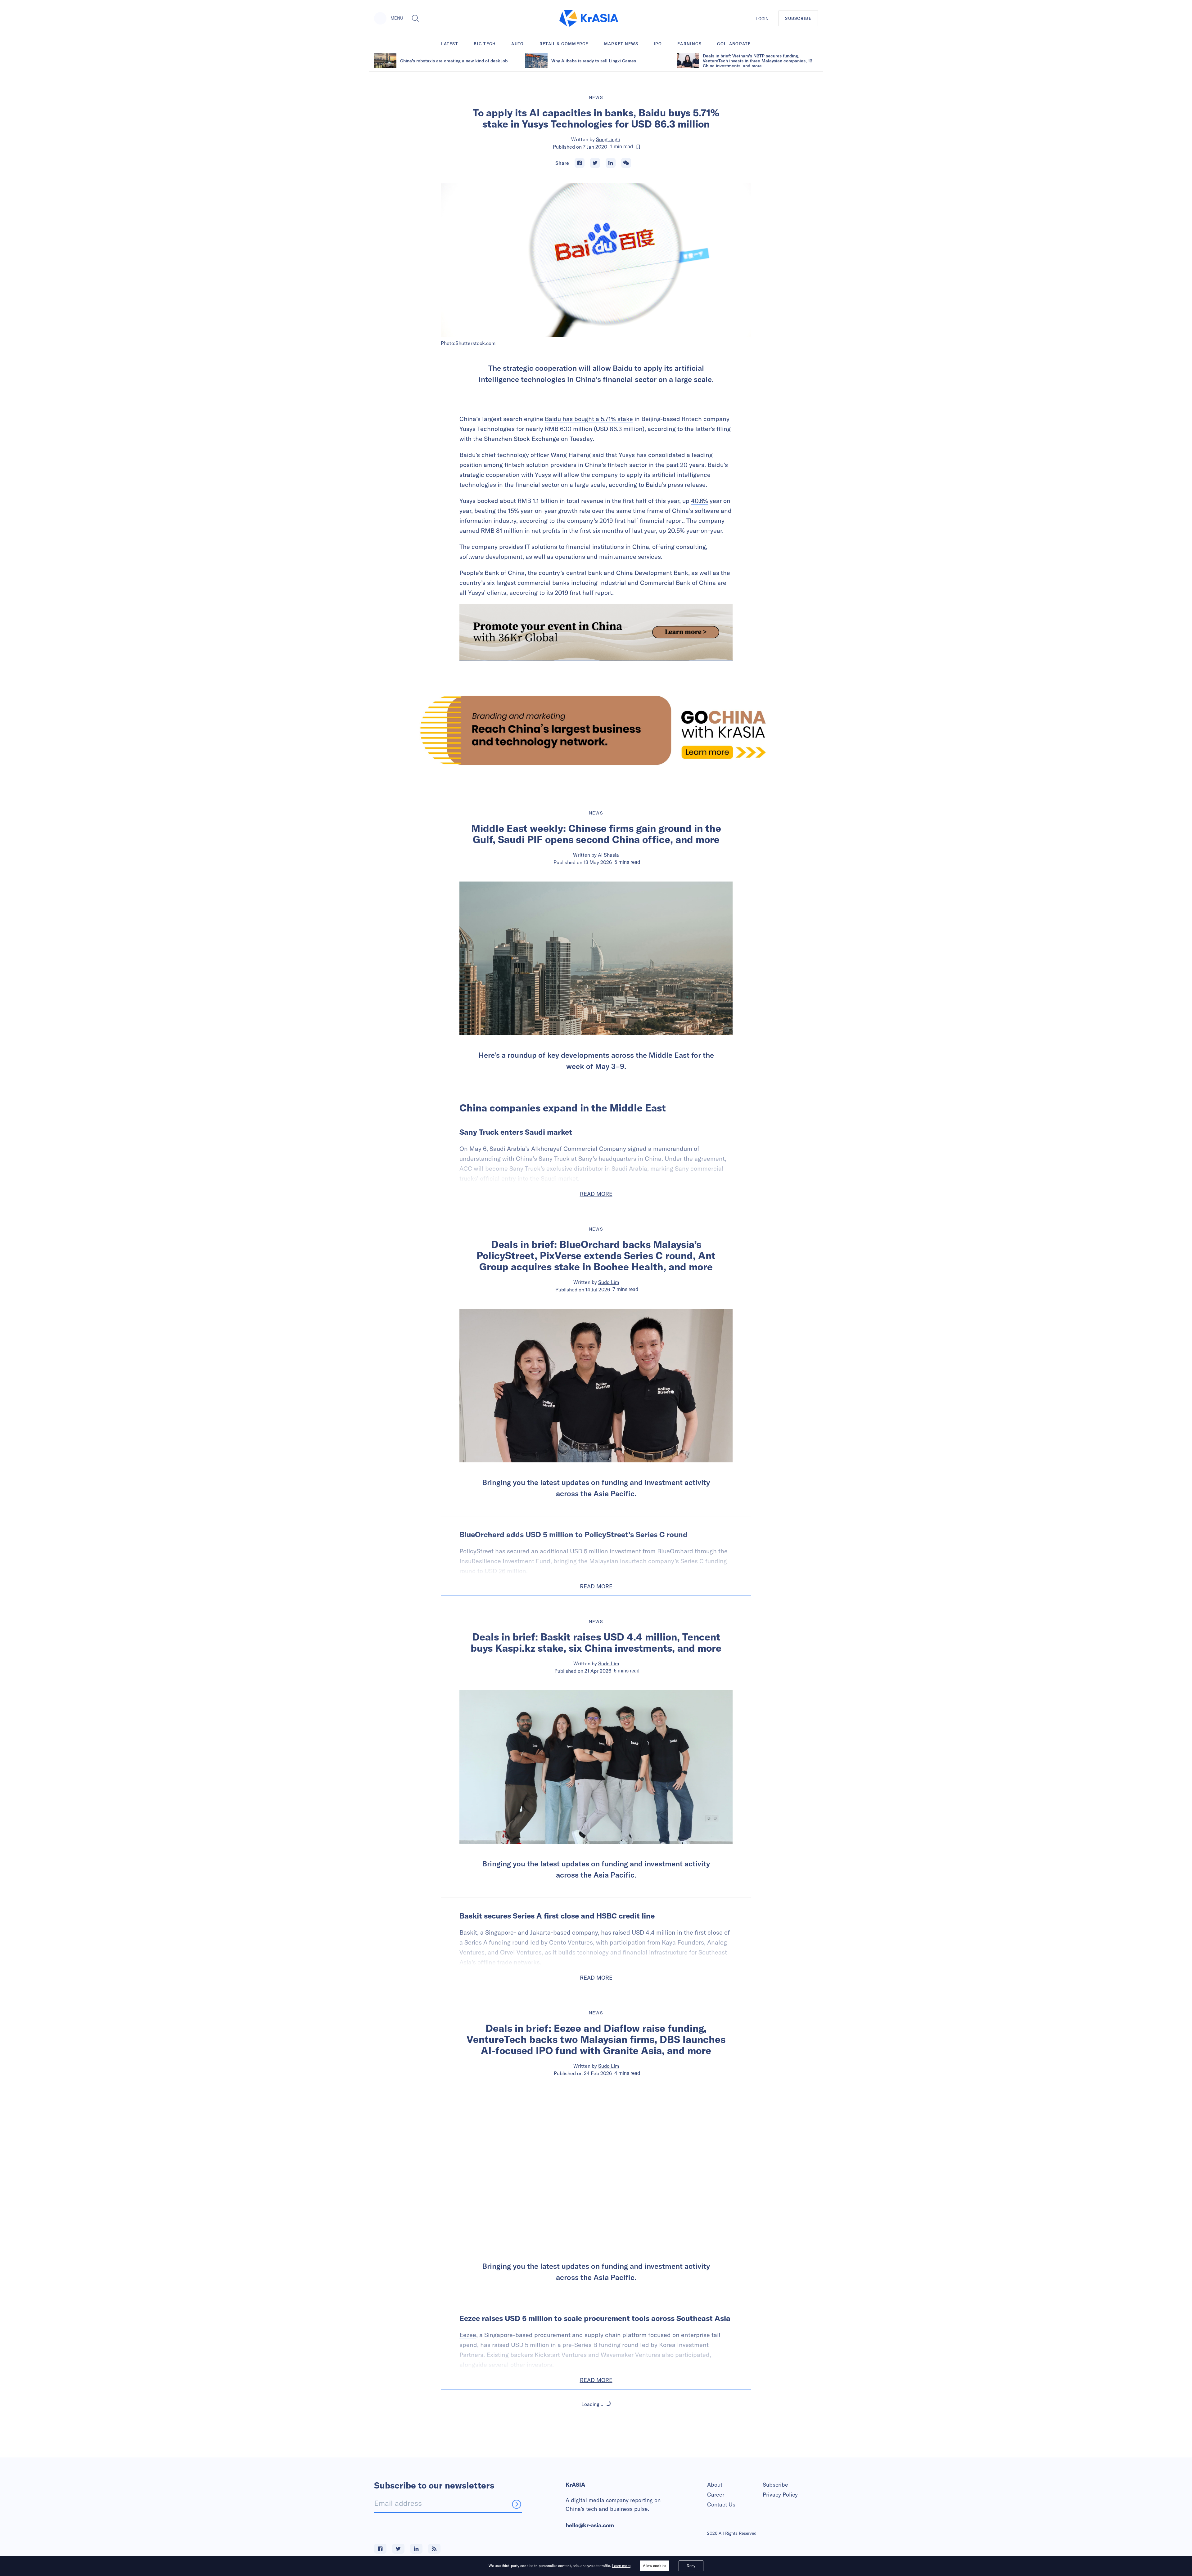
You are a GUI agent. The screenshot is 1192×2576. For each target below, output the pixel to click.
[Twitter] (595, 163)
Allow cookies (655, 2566)
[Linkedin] (611, 163)
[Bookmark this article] (638, 147)
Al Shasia (608, 855)
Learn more (621, 2566)
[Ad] (596, 730)
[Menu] (380, 18)
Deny (691, 2566)
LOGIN (762, 19)
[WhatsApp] (626, 163)
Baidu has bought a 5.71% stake (589, 419)
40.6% (700, 501)
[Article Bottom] (596, 632)
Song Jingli (608, 139)
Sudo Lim (609, 1282)
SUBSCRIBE (798, 18)
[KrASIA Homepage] (589, 18)
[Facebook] (580, 163)
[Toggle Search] (415, 18)
